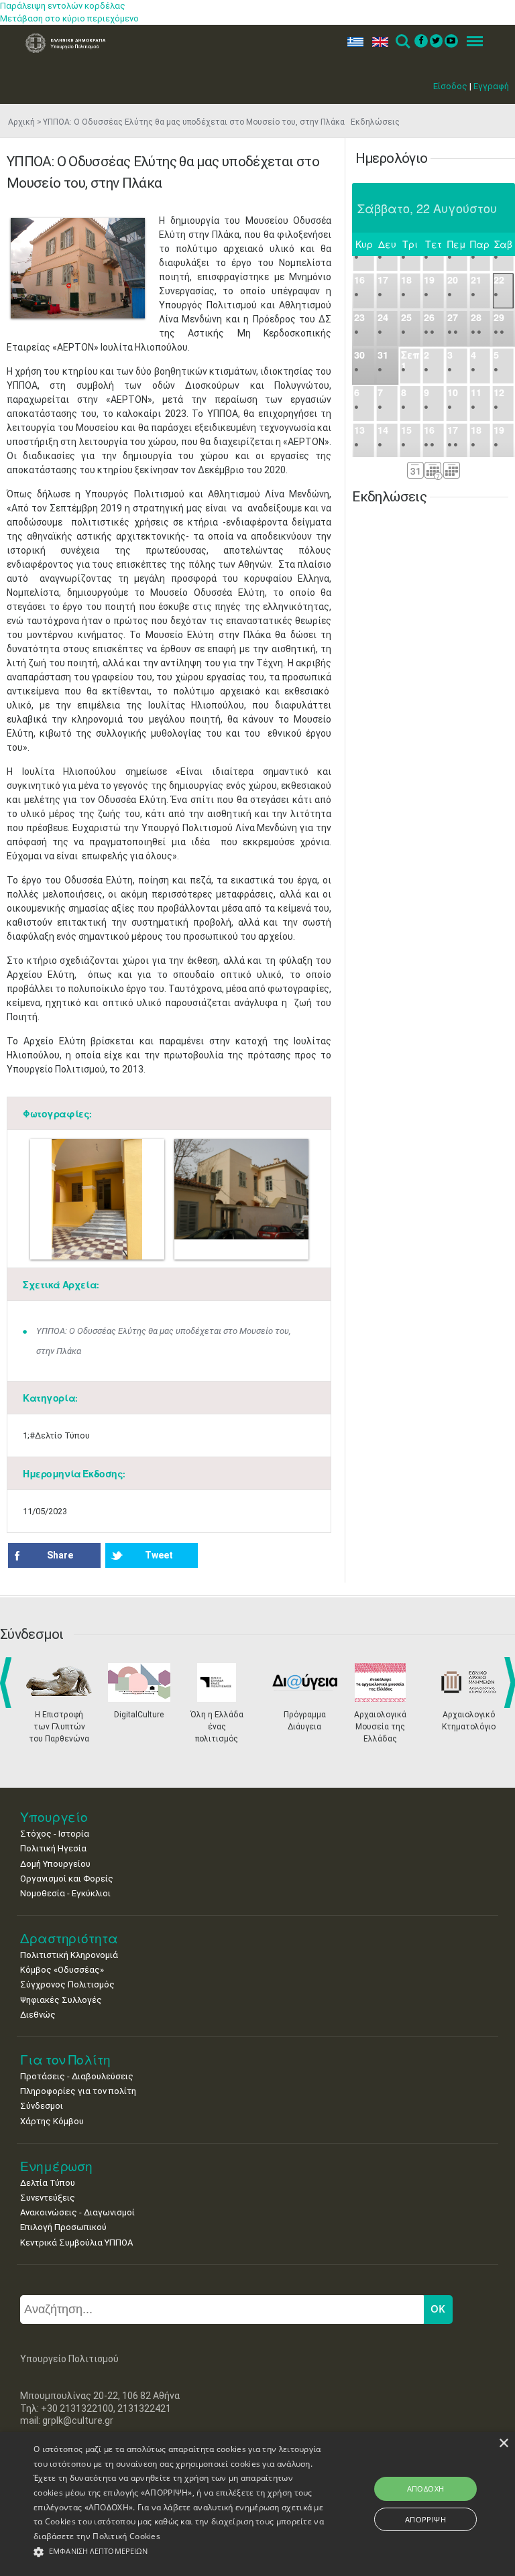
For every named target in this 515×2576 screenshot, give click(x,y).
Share (60, 1555)
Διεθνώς (38, 2015)
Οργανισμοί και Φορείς (67, 1879)
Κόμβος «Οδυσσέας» (62, 1970)
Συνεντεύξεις (48, 2198)
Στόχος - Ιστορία (55, 1834)
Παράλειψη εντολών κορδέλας (63, 6)
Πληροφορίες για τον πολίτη (78, 2091)
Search (402, 42)
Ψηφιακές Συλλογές (61, 2000)
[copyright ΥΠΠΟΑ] (78, 268)
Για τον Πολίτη (65, 2060)
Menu (471, 42)
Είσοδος (450, 86)
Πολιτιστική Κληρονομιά (69, 1955)
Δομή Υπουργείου (55, 1864)
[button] (179, 2552)
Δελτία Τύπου (48, 2183)
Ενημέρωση (56, 2166)
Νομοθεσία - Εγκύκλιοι (65, 1893)
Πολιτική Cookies (126, 2536)
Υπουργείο (54, 1817)
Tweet (159, 1555)
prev (8, 1682)
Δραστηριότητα (69, 1938)
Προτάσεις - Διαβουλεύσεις (77, 2076)
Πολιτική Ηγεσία (53, 1848)
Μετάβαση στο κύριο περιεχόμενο (69, 18)
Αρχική (21, 122)
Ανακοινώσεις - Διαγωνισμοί (77, 2212)
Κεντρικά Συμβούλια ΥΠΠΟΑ (76, 2243)
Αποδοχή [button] (426, 2489)
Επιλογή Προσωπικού (63, 2227)
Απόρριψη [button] (425, 2519)
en (377, 42)
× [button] (503, 2444)
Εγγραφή (491, 86)
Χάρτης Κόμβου (52, 2121)
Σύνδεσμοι (42, 2106)
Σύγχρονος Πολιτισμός (67, 1984)
